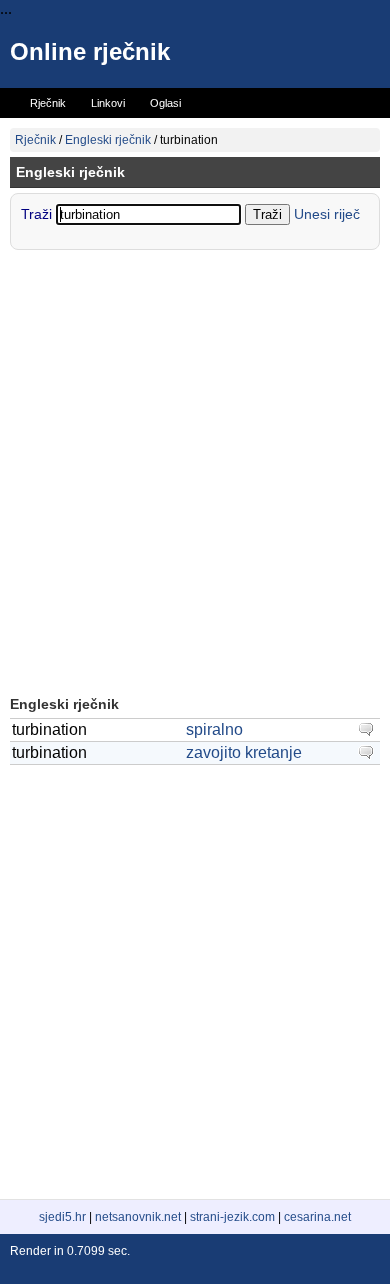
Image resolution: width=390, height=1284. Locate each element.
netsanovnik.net (138, 1217)
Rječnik (35, 140)
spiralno (214, 729)
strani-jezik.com (232, 1217)
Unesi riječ (327, 214)
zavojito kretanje (244, 752)
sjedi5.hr (62, 1217)
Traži (38, 214)
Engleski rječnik (108, 140)
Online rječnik (90, 51)
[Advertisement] (195, 475)
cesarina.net (317, 1217)
